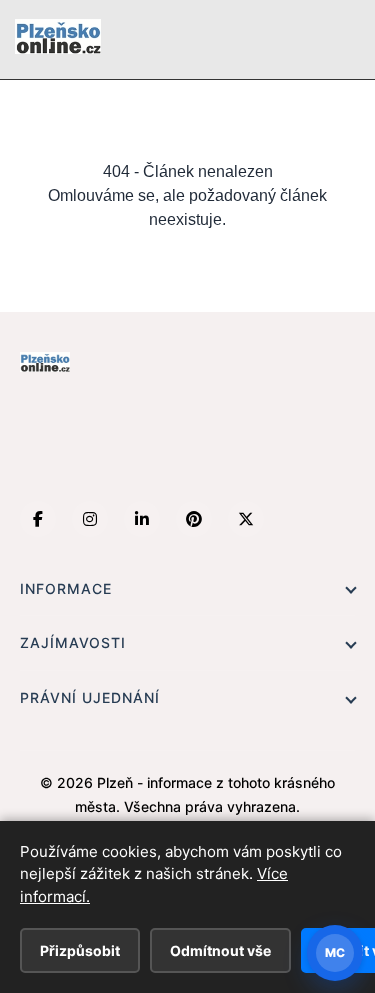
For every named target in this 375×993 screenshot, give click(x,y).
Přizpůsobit (80, 950)
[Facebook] (38, 519)
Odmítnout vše (220, 950)
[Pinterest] (194, 519)
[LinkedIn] (142, 519)
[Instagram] (90, 519)
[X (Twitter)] (246, 519)
